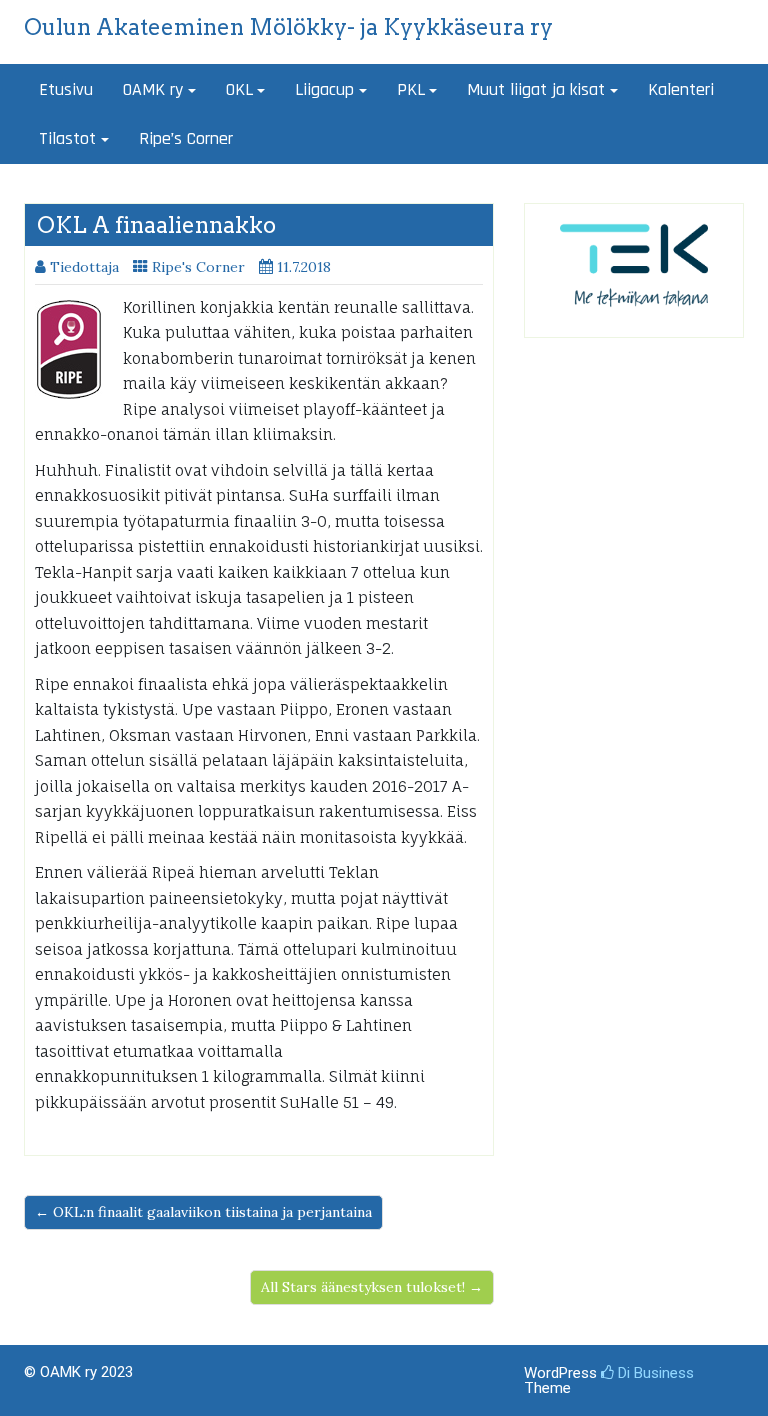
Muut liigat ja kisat (536, 89)
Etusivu (66, 89)
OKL (239, 89)
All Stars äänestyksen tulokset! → (372, 1287)
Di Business (654, 1373)
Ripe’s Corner (186, 138)
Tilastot (67, 138)
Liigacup (324, 89)
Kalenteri (681, 89)
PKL (411, 89)
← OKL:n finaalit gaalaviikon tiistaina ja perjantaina (203, 1212)
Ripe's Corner (198, 267)
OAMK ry (153, 89)
